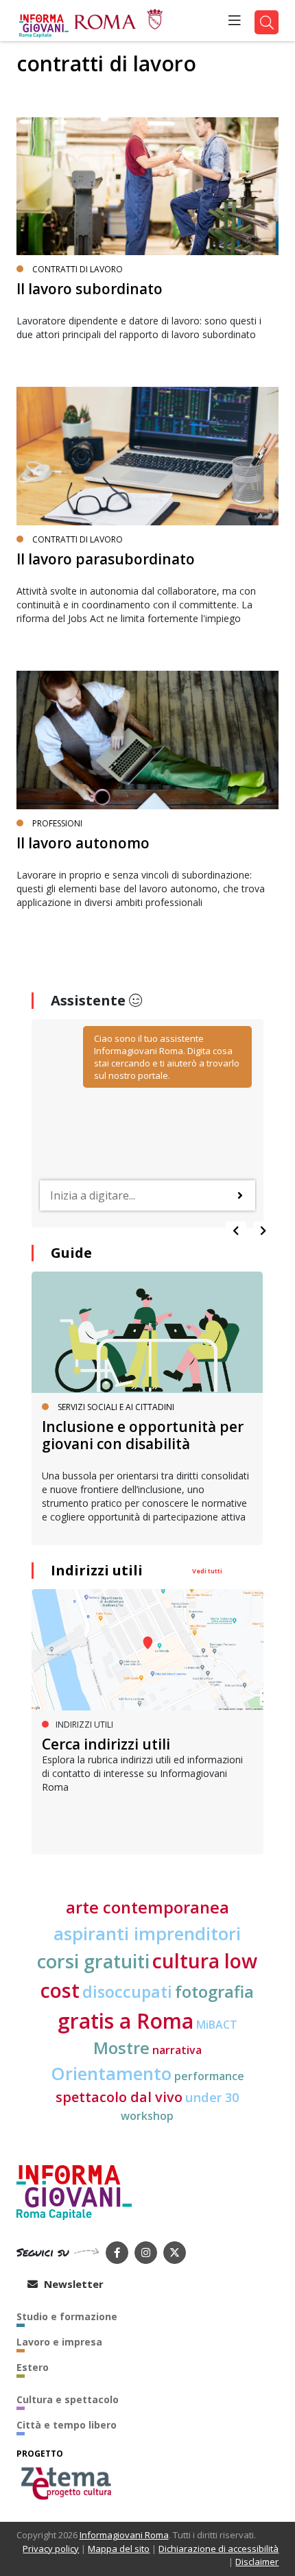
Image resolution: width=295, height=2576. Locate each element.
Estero (33, 2367)
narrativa (177, 2050)
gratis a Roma (126, 2021)
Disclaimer (257, 2562)
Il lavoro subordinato (90, 289)
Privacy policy (51, 2549)
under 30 (212, 2097)
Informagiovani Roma (124, 2535)
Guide (71, 1253)
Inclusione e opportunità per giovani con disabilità (143, 1435)
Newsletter (72, 2284)
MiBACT (217, 2025)
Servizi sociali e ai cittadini (116, 1407)
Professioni (57, 823)
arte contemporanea (147, 1907)
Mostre (121, 2048)
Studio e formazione (67, 2316)
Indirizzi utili (97, 1570)
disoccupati (127, 1992)
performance (209, 2076)
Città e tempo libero (67, 2425)
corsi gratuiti (93, 1961)
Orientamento (111, 2073)
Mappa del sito (119, 2549)
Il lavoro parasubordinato (106, 559)
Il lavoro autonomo (83, 843)
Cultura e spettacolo (68, 2399)
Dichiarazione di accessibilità (219, 2549)
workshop (147, 2116)
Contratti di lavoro (78, 269)
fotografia (214, 1992)
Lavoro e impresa (59, 2342)
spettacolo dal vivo (119, 2097)
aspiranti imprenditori (147, 1933)
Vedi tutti (207, 1571)
